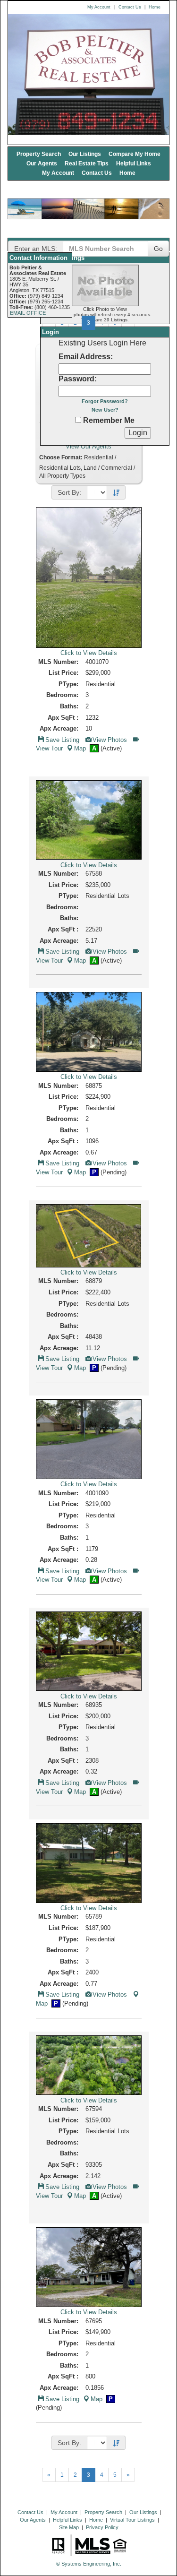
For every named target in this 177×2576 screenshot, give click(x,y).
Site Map (69, 2527)
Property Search (39, 154)
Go (158, 249)
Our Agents (42, 163)
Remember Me (108, 420)
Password (76, 379)
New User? (105, 410)
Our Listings (85, 154)
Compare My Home (135, 154)
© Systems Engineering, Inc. (89, 2564)
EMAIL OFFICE (28, 313)
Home (155, 7)
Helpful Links (134, 163)
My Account (99, 7)
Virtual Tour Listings (132, 2520)
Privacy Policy (102, 2527)
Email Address (84, 357)
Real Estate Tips (87, 163)
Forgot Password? (105, 401)
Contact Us (130, 7)
